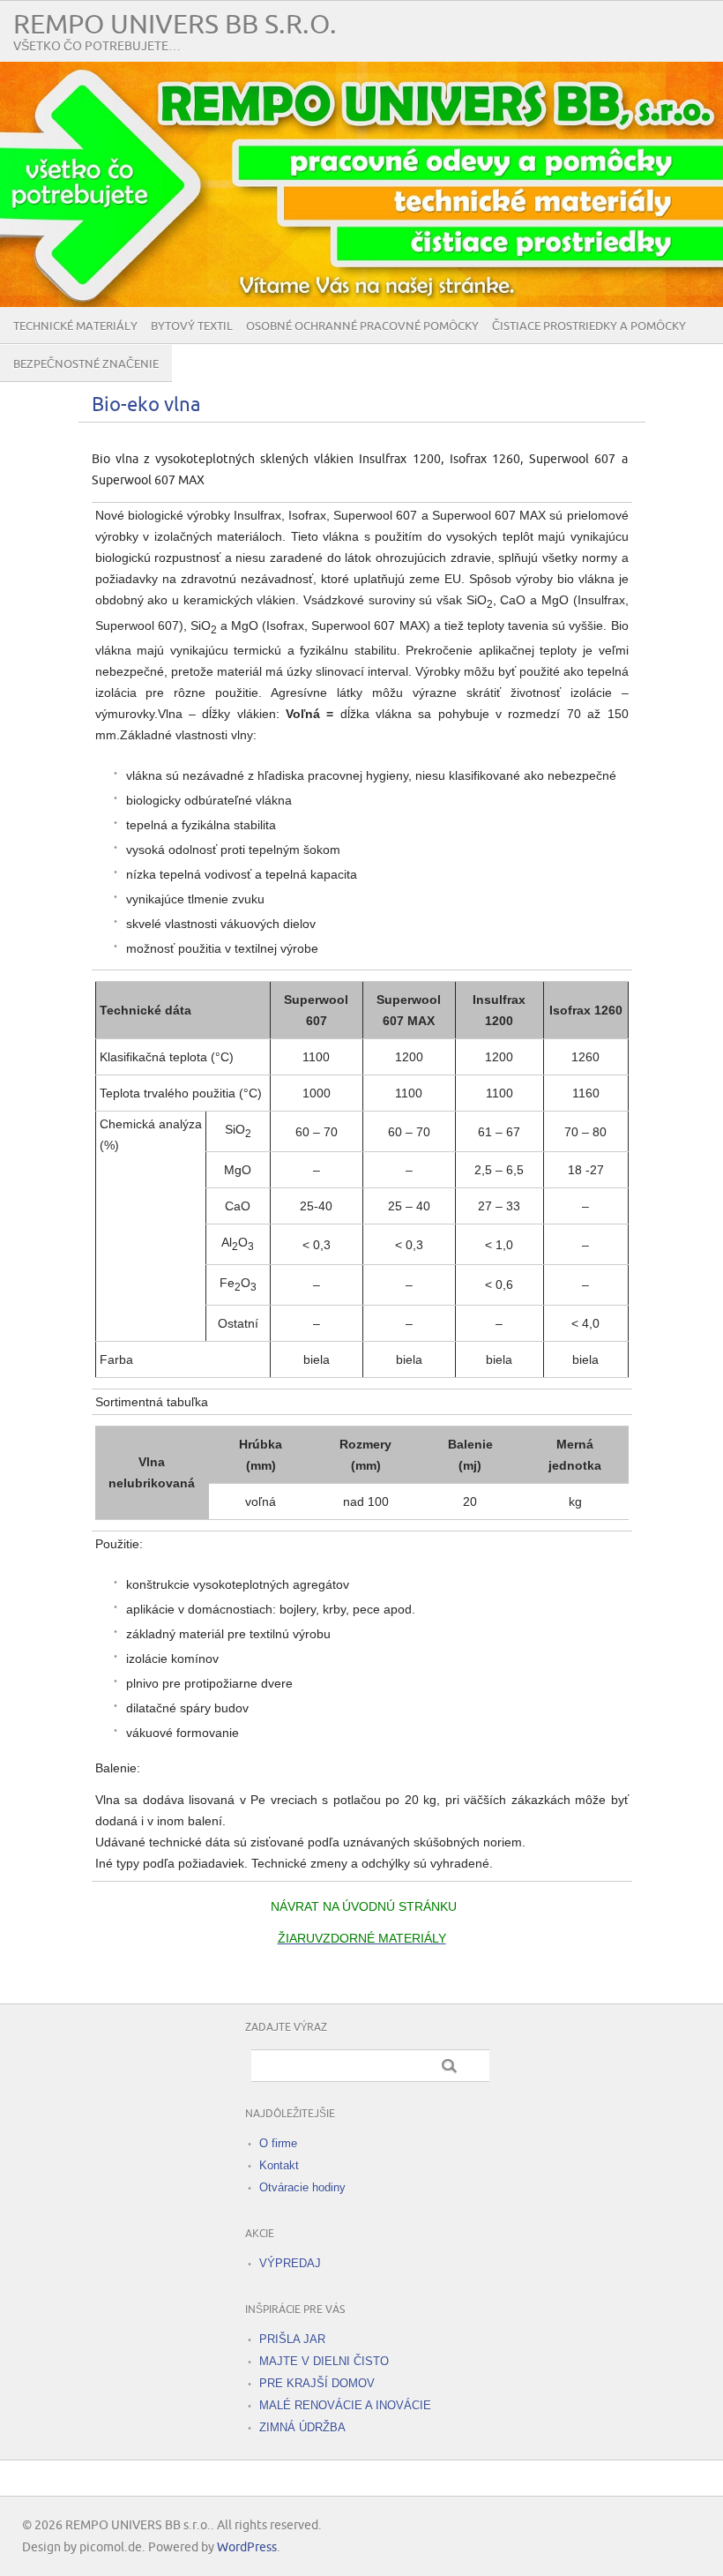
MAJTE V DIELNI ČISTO (324, 2361)
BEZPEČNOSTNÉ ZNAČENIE (86, 364)
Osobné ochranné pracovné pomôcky (362, 326)
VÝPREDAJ (290, 2263)
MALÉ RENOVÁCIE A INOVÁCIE (345, 2405)
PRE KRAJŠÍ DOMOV (317, 2383)
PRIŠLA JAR (292, 2339)
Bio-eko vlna (146, 405)
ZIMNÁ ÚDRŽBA (302, 2427)
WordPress (247, 2547)
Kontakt (279, 2165)
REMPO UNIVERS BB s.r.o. (175, 25)
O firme (278, 2143)
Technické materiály (75, 326)
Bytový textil (192, 326)
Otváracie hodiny (302, 2187)
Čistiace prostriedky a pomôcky (589, 326)
